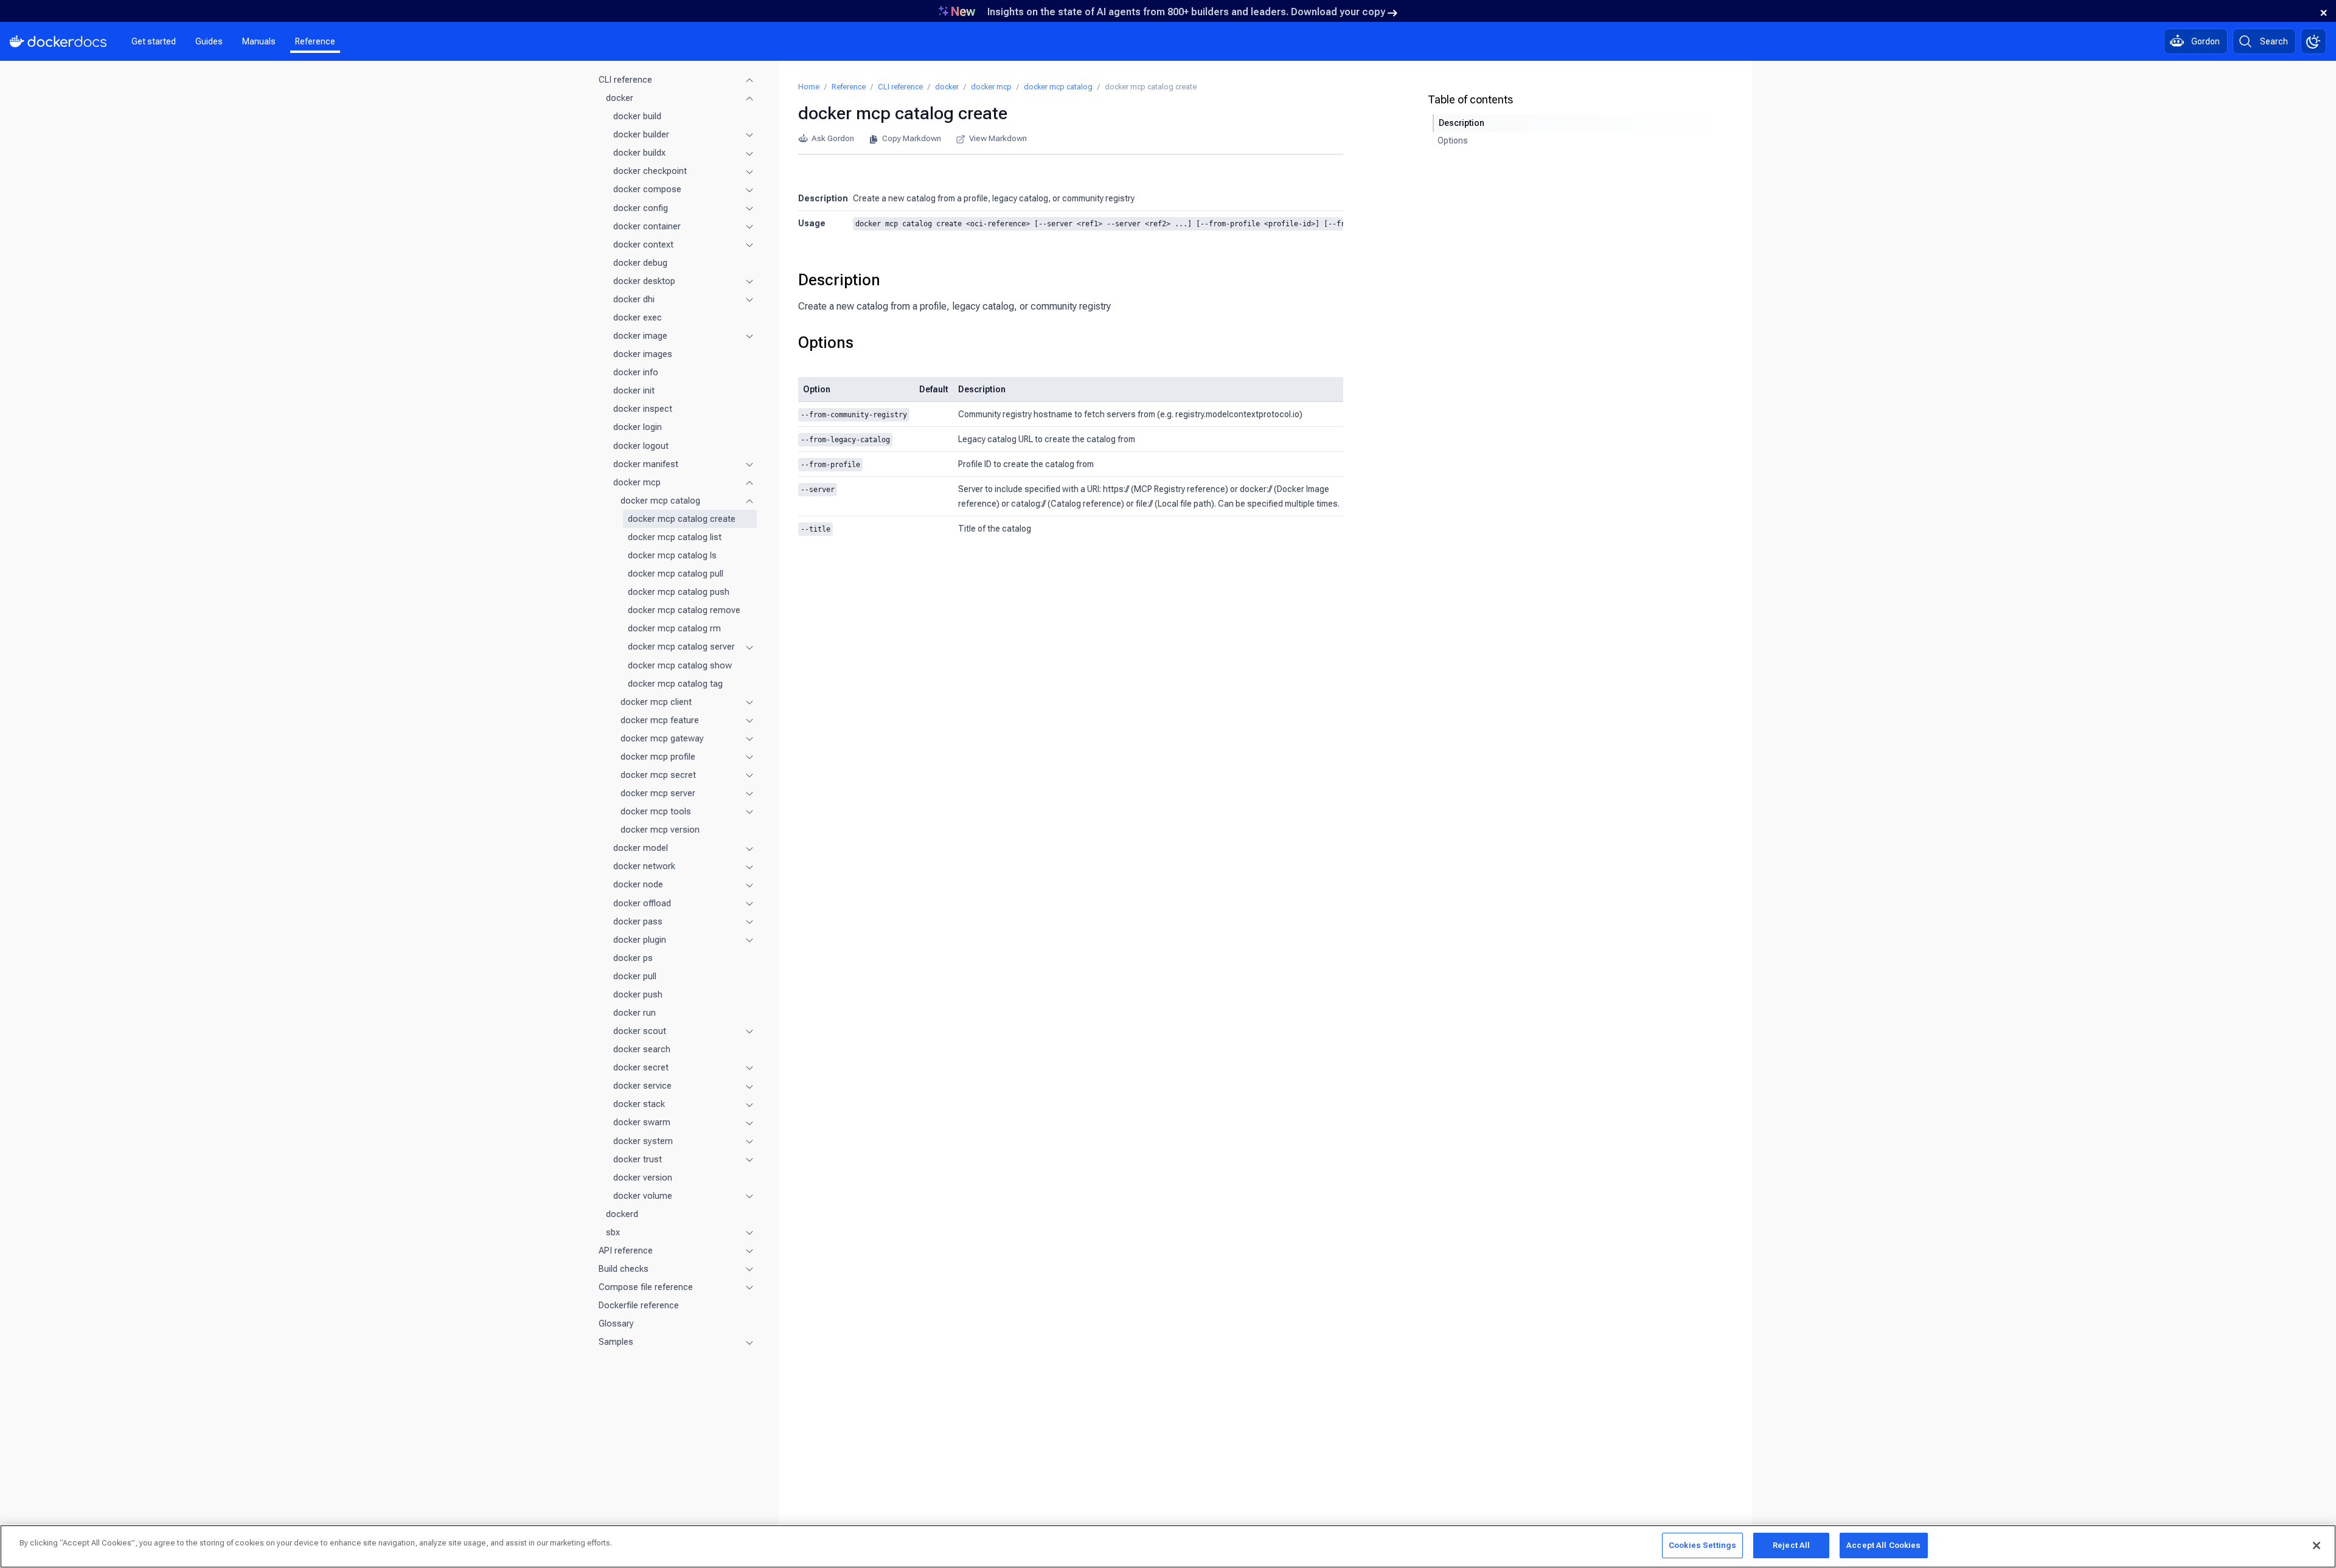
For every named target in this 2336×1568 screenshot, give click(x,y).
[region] (1168, 1546)
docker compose (647, 189)
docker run (634, 1013)
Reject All (1791, 1545)
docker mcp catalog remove (684, 610)
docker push (638, 994)
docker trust (638, 1159)
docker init (634, 390)
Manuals (259, 41)
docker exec (638, 317)
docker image (640, 336)
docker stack (639, 1104)
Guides (209, 41)
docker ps (633, 958)
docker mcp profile (658, 757)
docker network (644, 866)
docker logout (641, 446)
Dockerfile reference (639, 1305)
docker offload (642, 903)
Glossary (616, 1323)
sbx (613, 1232)
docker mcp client (656, 702)
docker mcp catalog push (679, 592)
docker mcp (637, 482)
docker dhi (634, 299)
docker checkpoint (650, 171)
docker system (643, 1141)
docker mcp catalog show (680, 665)
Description (839, 280)
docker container (647, 226)
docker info (636, 372)
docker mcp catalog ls (672, 555)
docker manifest (646, 464)
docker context (643, 245)
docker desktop (644, 281)
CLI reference (625, 80)
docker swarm (642, 1122)
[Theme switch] (2313, 41)
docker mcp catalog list (675, 537)
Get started (154, 41)
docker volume (643, 1196)
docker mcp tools (656, 811)
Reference (315, 41)
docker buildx (639, 153)
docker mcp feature (660, 720)
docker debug (640, 263)
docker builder (641, 134)
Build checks (624, 1269)
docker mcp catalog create (682, 519)
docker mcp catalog (660, 501)
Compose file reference (646, 1287)
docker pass (638, 921)
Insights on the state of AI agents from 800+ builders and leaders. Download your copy (1186, 12)
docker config (641, 208)
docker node (638, 884)
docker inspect (643, 409)
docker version (643, 1178)
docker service (642, 1086)
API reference (626, 1251)
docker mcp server (658, 793)
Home (809, 87)
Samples (616, 1342)
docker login (638, 427)
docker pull (635, 976)
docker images (643, 354)
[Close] (2317, 1545)
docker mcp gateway (662, 738)
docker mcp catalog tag (675, 684)
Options (826, 342)
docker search (642, 1049)
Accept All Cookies (1883, 1545)
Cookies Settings (1702, 1545)
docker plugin (640, 940)
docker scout (640, 1031)
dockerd (622, 1214)
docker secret (641, 1067)
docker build (637, 116)
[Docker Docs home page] (58, 41)
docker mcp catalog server (681, 647)
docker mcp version (660, 830)
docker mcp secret (658, 775)
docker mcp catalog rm (674, 628)
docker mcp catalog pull (676, 574)
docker (620, 98)
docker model (641, 848)
